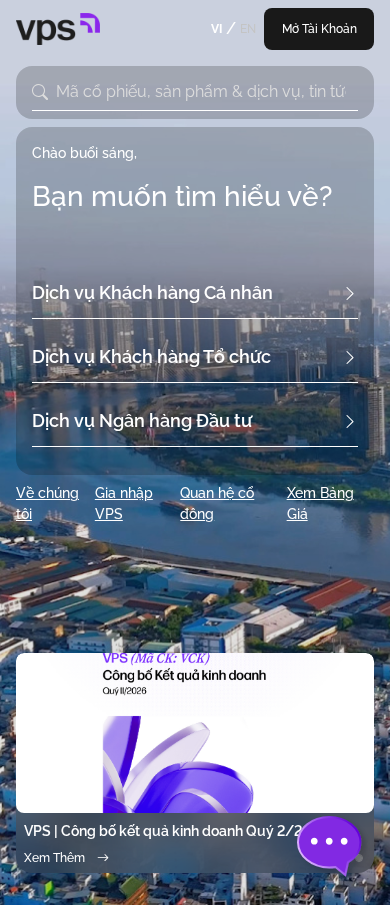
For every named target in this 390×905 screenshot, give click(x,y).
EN (248, 29)
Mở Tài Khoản (319, 29)
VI (216, 29)
